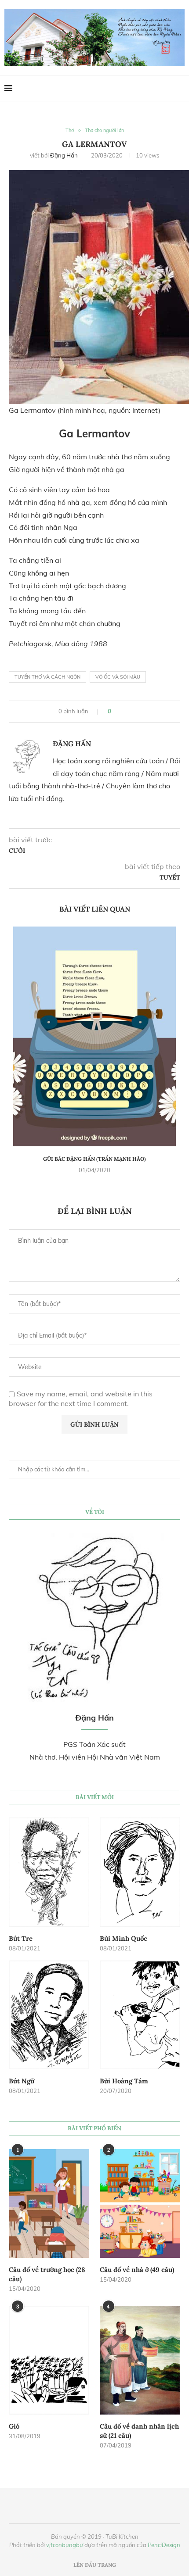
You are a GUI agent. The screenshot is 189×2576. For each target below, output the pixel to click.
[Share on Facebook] (122, 712)
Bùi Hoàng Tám (124, 2081)
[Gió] (49, 2360)
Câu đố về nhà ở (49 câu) (137, 2270)
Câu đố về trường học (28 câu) (47, 2274)
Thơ (70, 131)
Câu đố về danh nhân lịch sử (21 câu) (139, 2431)
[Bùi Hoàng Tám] (140, 2015)
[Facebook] (162, 88)
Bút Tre (21, 1938)
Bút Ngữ (22, 2081)
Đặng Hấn (64, 155)
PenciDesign (164, 2545)
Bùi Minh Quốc (124, 1938)
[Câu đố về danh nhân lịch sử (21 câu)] (140, 2360)
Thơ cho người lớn (104, 131)
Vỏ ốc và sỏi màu (118, 677)
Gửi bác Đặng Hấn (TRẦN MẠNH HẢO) (94, 1159)
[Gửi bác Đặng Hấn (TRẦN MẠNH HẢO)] (94, 1036)
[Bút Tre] (49, 1872)
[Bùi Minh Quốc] (140, 1872)
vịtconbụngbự (65, 2545)
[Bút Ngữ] (49, 2015)
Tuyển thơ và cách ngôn (47, 677)
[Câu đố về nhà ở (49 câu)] (140, 2204)
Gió (14, 2426)
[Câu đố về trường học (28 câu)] (49, 2204)
